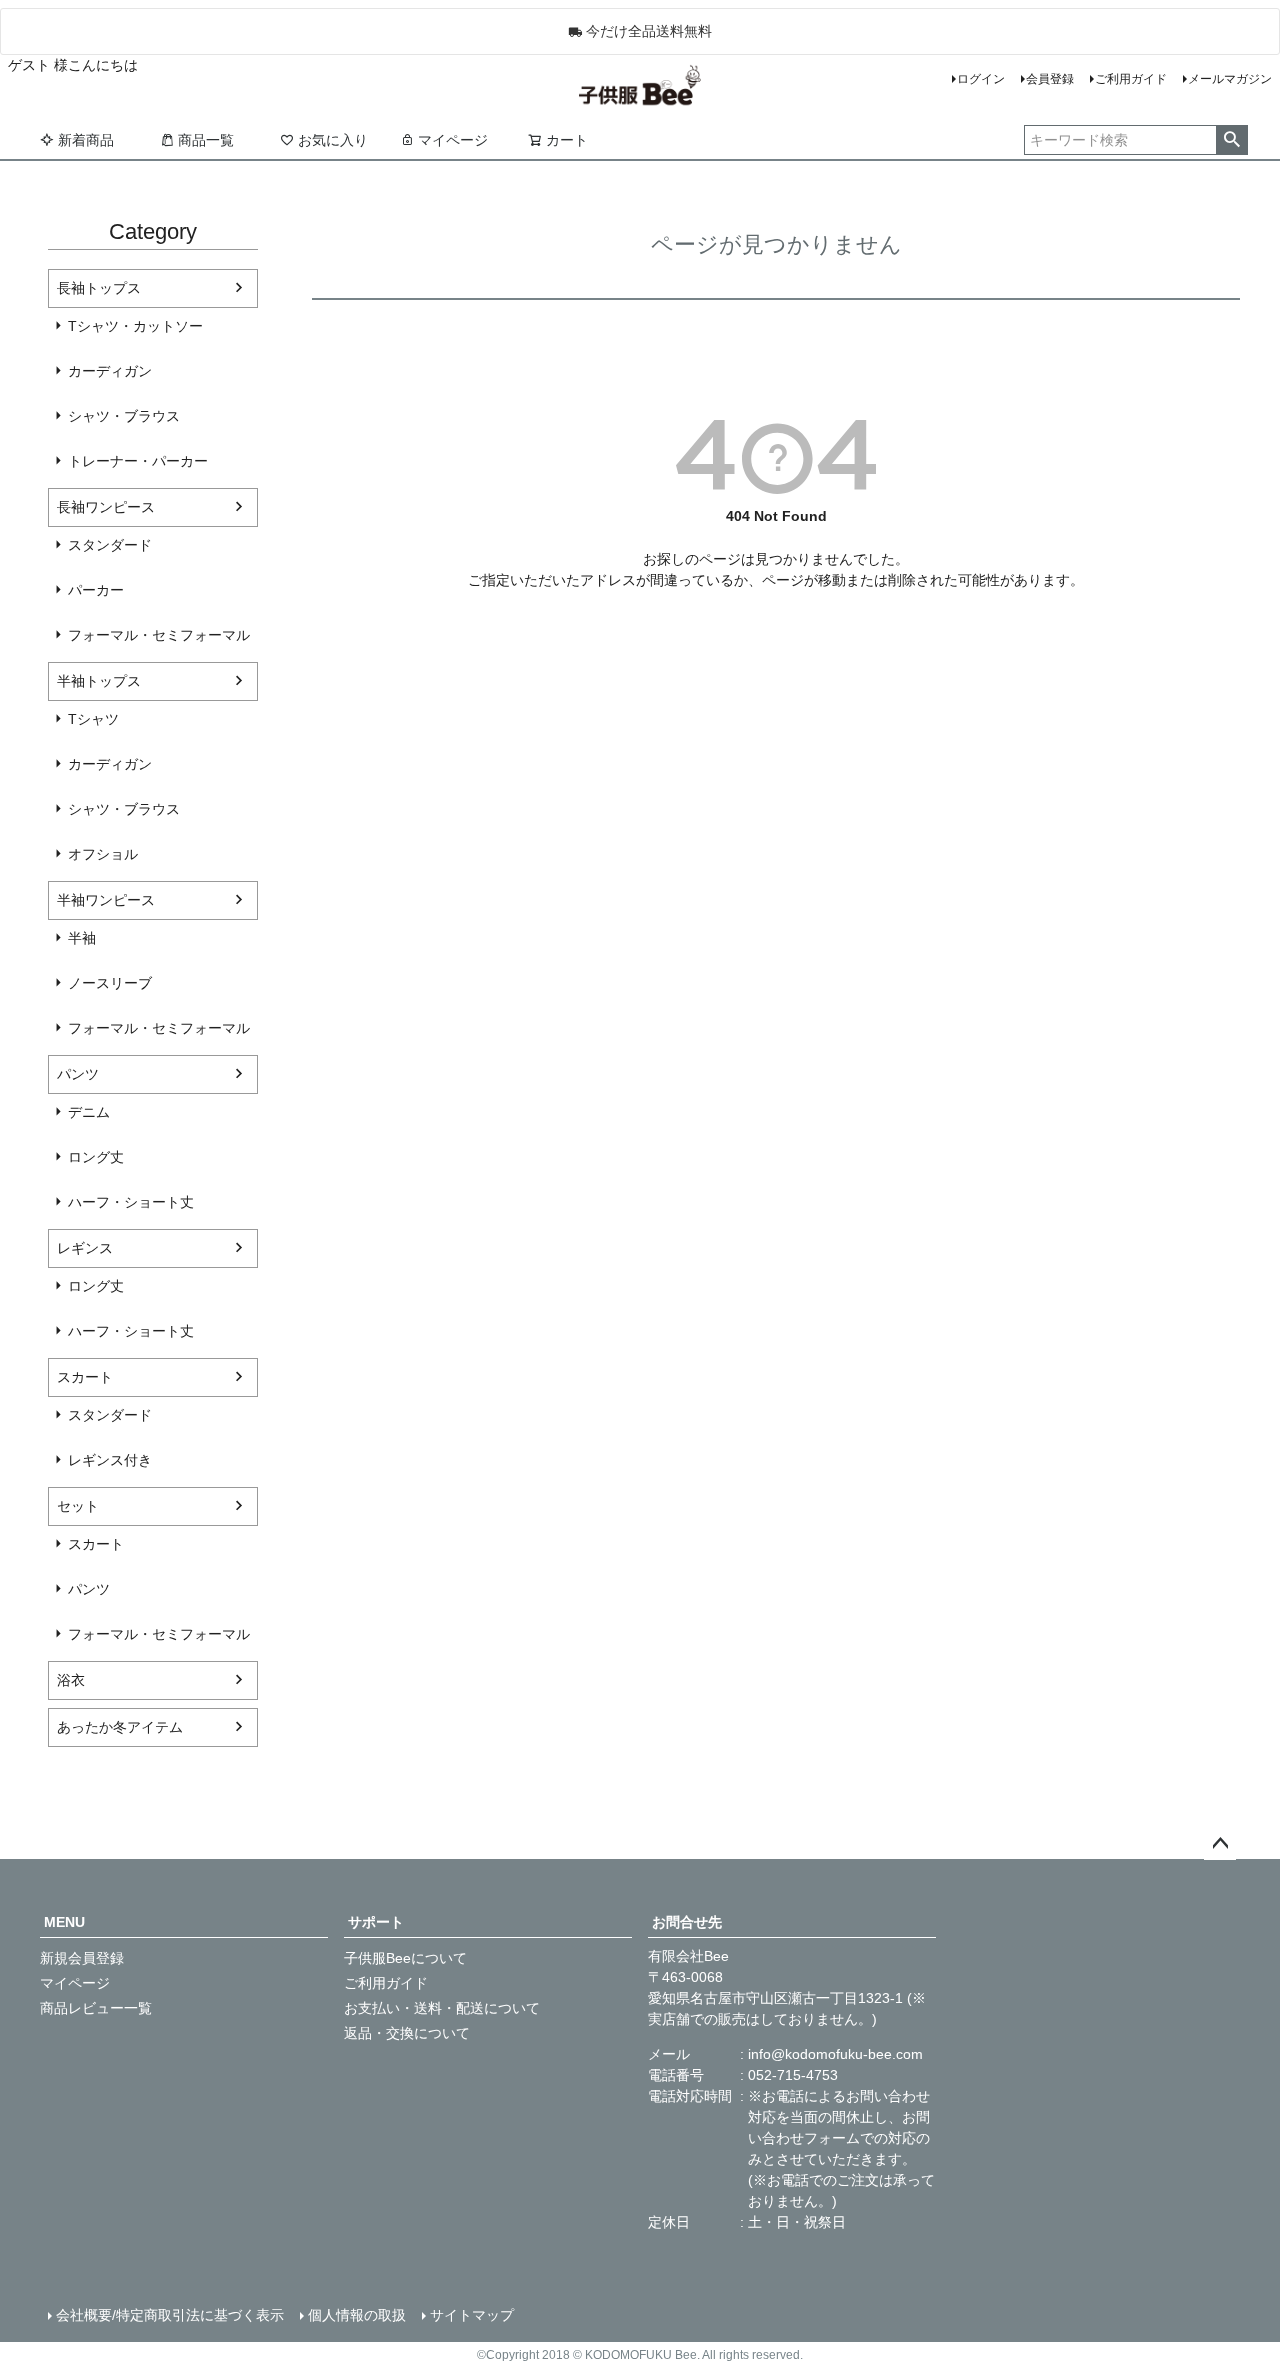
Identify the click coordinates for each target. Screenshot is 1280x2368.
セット (78, 1506)
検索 (1231, 140)
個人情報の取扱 (357, 2315)
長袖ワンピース (106, 507)
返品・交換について (407, 2033)
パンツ (78, 1074)
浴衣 (71, 1680)
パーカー (96, 590)
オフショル (103, 854)
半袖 (82, 938)
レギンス (85, 1248)
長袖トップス (99, 288)
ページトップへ (1220, 1844)
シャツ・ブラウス (124, 416)
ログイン (981, 79)
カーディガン (110, 371)
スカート (85, 1377)
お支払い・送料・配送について (442, 2008)
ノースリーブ (110, 983)
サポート (376, 1922)
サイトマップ (472, 2315)
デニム (89, 1112)
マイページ (453, 140)
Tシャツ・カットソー (135, 326)
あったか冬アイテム (120, 1727)
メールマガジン (1230, 79)
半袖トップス (99, 681)
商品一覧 (206, 140)
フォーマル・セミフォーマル (159, 635)
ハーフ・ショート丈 (131, 1202)
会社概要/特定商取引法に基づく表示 (170, 2315)
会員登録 (1050, 79)
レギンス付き (110, 1460)
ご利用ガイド (1131, 79)
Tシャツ (93, 719)
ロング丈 (96, 1157)
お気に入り (333, 140)
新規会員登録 (82, 1958)
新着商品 (86, 140)
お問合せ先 (687, 1922)
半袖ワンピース (106, 900)
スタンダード (110, 545)
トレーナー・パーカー (138, 461)
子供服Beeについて (405, 1958)
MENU (64, 1922)
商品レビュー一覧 (96, 2008)
